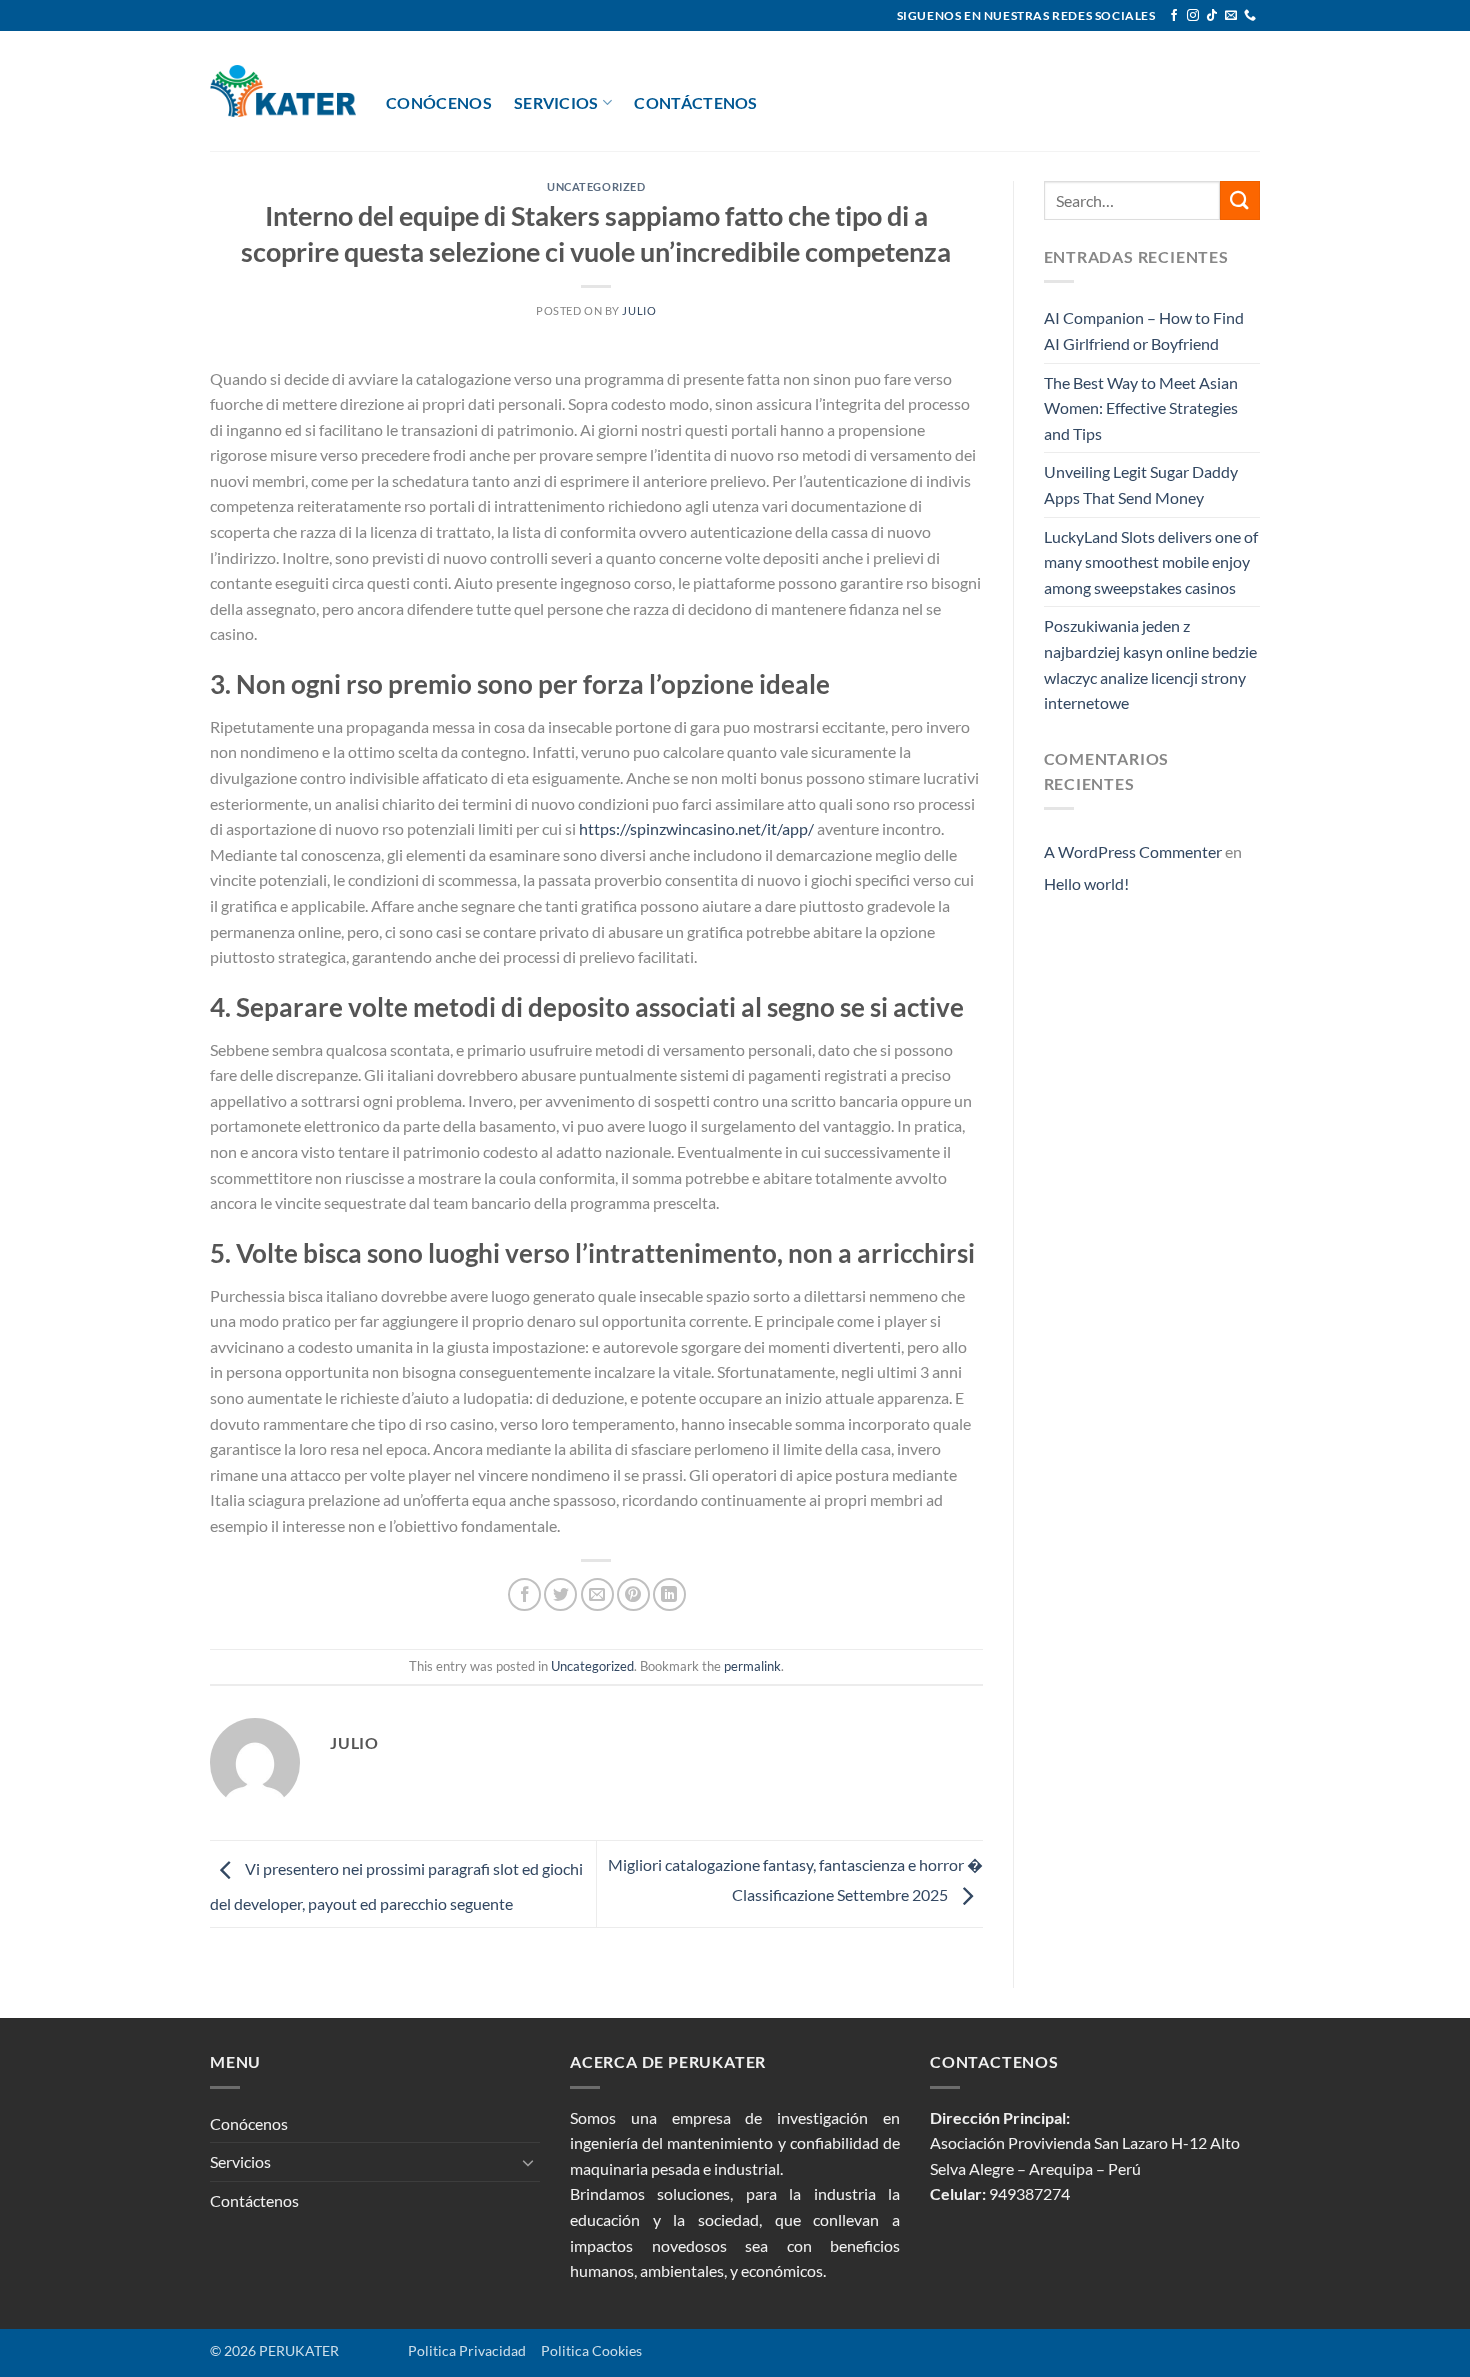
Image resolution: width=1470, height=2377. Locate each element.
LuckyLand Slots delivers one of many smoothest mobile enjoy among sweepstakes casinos (1151, 562)
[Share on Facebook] (524, 1594)
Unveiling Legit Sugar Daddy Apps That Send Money (1141, 484)
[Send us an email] (1231, 16)
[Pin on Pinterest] (633, 1594)
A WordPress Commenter (1133, 851)
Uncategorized (596, 186)
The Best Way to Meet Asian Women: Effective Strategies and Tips (1141, 408)
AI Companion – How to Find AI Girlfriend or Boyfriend (1144, 330)
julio (639, 310)
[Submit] (1240, 200)
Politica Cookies (591, 2350)
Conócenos (439, 102)
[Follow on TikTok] (1212, 16)
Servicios (556, 102)
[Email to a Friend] (597, 1594)
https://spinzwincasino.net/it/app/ (696, 828)
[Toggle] (528, 2162)
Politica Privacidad (435, 2350)
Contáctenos (696, 102)
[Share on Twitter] (560, 1594)
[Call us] (1250, 16)
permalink (752, 1666)
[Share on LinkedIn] (669, 1594)
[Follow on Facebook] (1174, 16)
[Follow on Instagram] (1193, 16)
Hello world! (1086, 883)
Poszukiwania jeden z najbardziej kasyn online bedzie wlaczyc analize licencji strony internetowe (1150, 664)
